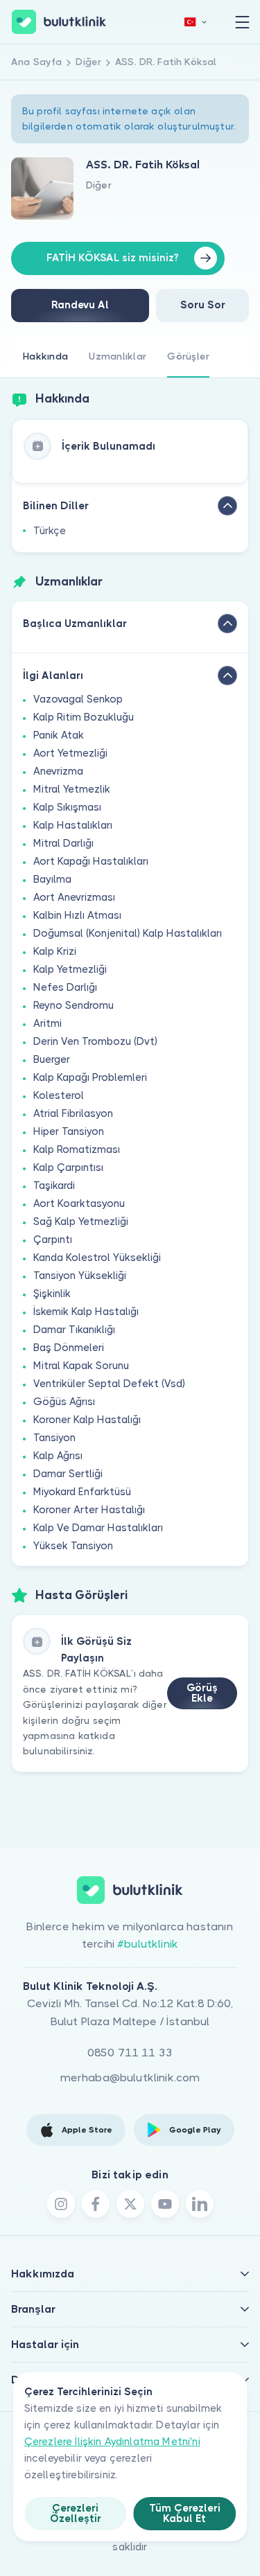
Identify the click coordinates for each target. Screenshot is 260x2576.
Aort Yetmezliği (70, 753)
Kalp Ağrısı (58, 1456)
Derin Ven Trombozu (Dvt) (95, 1041)
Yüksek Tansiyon (73, 1546)
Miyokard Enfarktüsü (82, 1492)
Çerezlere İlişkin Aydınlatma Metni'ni (112, 2442)
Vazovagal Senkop (78, 699)
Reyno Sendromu (73, 1005)
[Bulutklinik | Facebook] (96, 2204)
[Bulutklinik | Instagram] (61, 2204)
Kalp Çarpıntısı (68, 1167)
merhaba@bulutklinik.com (130, 2077)
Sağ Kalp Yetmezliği (81, 1221)
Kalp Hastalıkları (73, 825)
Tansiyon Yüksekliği (80, 1276)
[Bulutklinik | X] (130, 2204)
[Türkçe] (196, 22)
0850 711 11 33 (130, 2053)
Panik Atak (59, 735)
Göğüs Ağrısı (64, 1402)
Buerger (52, 1059)
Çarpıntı (53, 1240)
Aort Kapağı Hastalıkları (91, 861)
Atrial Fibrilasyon (73, 1113)
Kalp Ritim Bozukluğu (84, 717)
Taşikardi (54, 1185)
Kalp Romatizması (77, 1149)
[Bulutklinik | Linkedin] (200, 2204)
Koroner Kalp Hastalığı (87, 1420)
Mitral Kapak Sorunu (81, 1366)
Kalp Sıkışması (67, 807)
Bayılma (52, 879)
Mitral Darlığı (63, 843)
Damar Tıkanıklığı (74, 1330)
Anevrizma (58, 771)
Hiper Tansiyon (69, 1131)
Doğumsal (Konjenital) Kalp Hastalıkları (128, 933)
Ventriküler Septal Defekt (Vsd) (109, 1384)
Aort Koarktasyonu (79, 1203)
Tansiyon (54, 1438)
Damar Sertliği (68, 1474)
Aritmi (47, 1023)
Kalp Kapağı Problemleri (90, 1077)
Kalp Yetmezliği (70, 969)
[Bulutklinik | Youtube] (165, 2204)
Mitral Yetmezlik (72, 789)
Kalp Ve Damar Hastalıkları (98, 1528)
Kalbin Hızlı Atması (77, 915)
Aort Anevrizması (74, 897)
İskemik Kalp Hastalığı (86, 1312)
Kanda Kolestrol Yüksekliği (97, 1258)
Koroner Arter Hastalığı (89, 1510)
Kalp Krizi (55, 951)
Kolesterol (59, 1095)
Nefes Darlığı (65, 987)
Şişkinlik (52, 1294)
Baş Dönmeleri (69, 1348)
